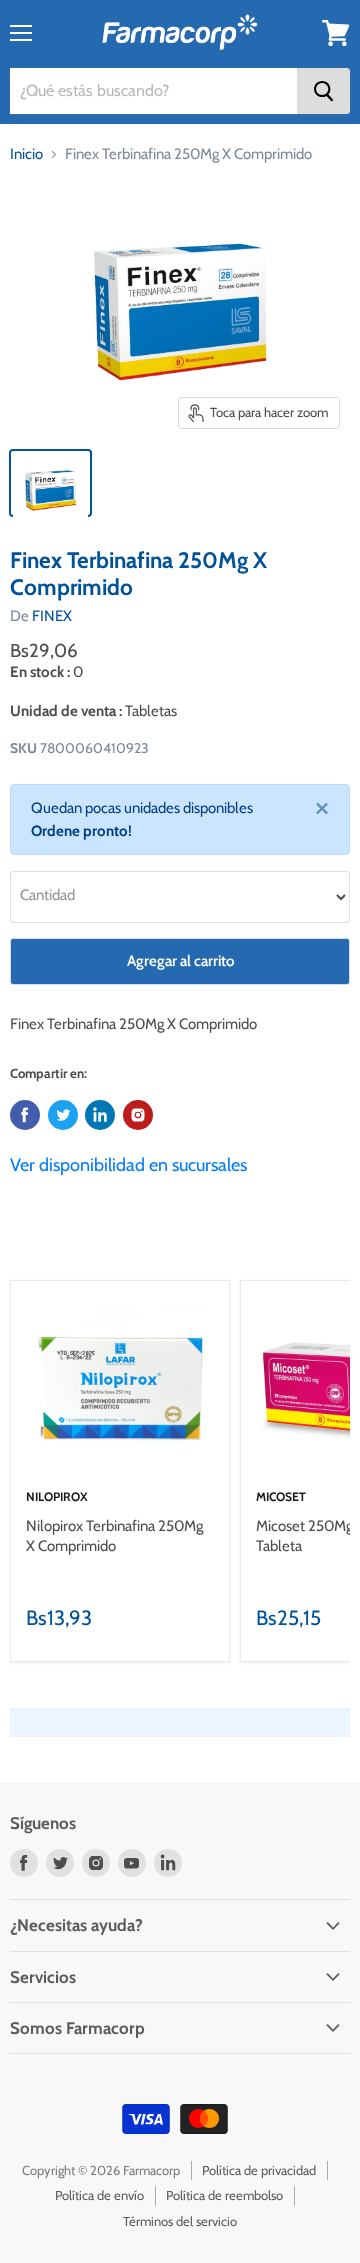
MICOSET (281, 1496)
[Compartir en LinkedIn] (100, 1115)
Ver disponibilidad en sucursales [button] (128, 1165)
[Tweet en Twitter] (63, 1115)
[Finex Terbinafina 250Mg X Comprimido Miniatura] (50, 483)
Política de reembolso (224, 2195)
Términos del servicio (180, 2221)
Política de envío (99, 2195)
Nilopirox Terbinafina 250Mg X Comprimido (114, 1536)
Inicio (26, 154)
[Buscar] (323, 91)
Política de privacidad (259, 2170)
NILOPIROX (57, 1496)
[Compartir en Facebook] (25, 1115)
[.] (138, 1115)
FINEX (52, 616)
